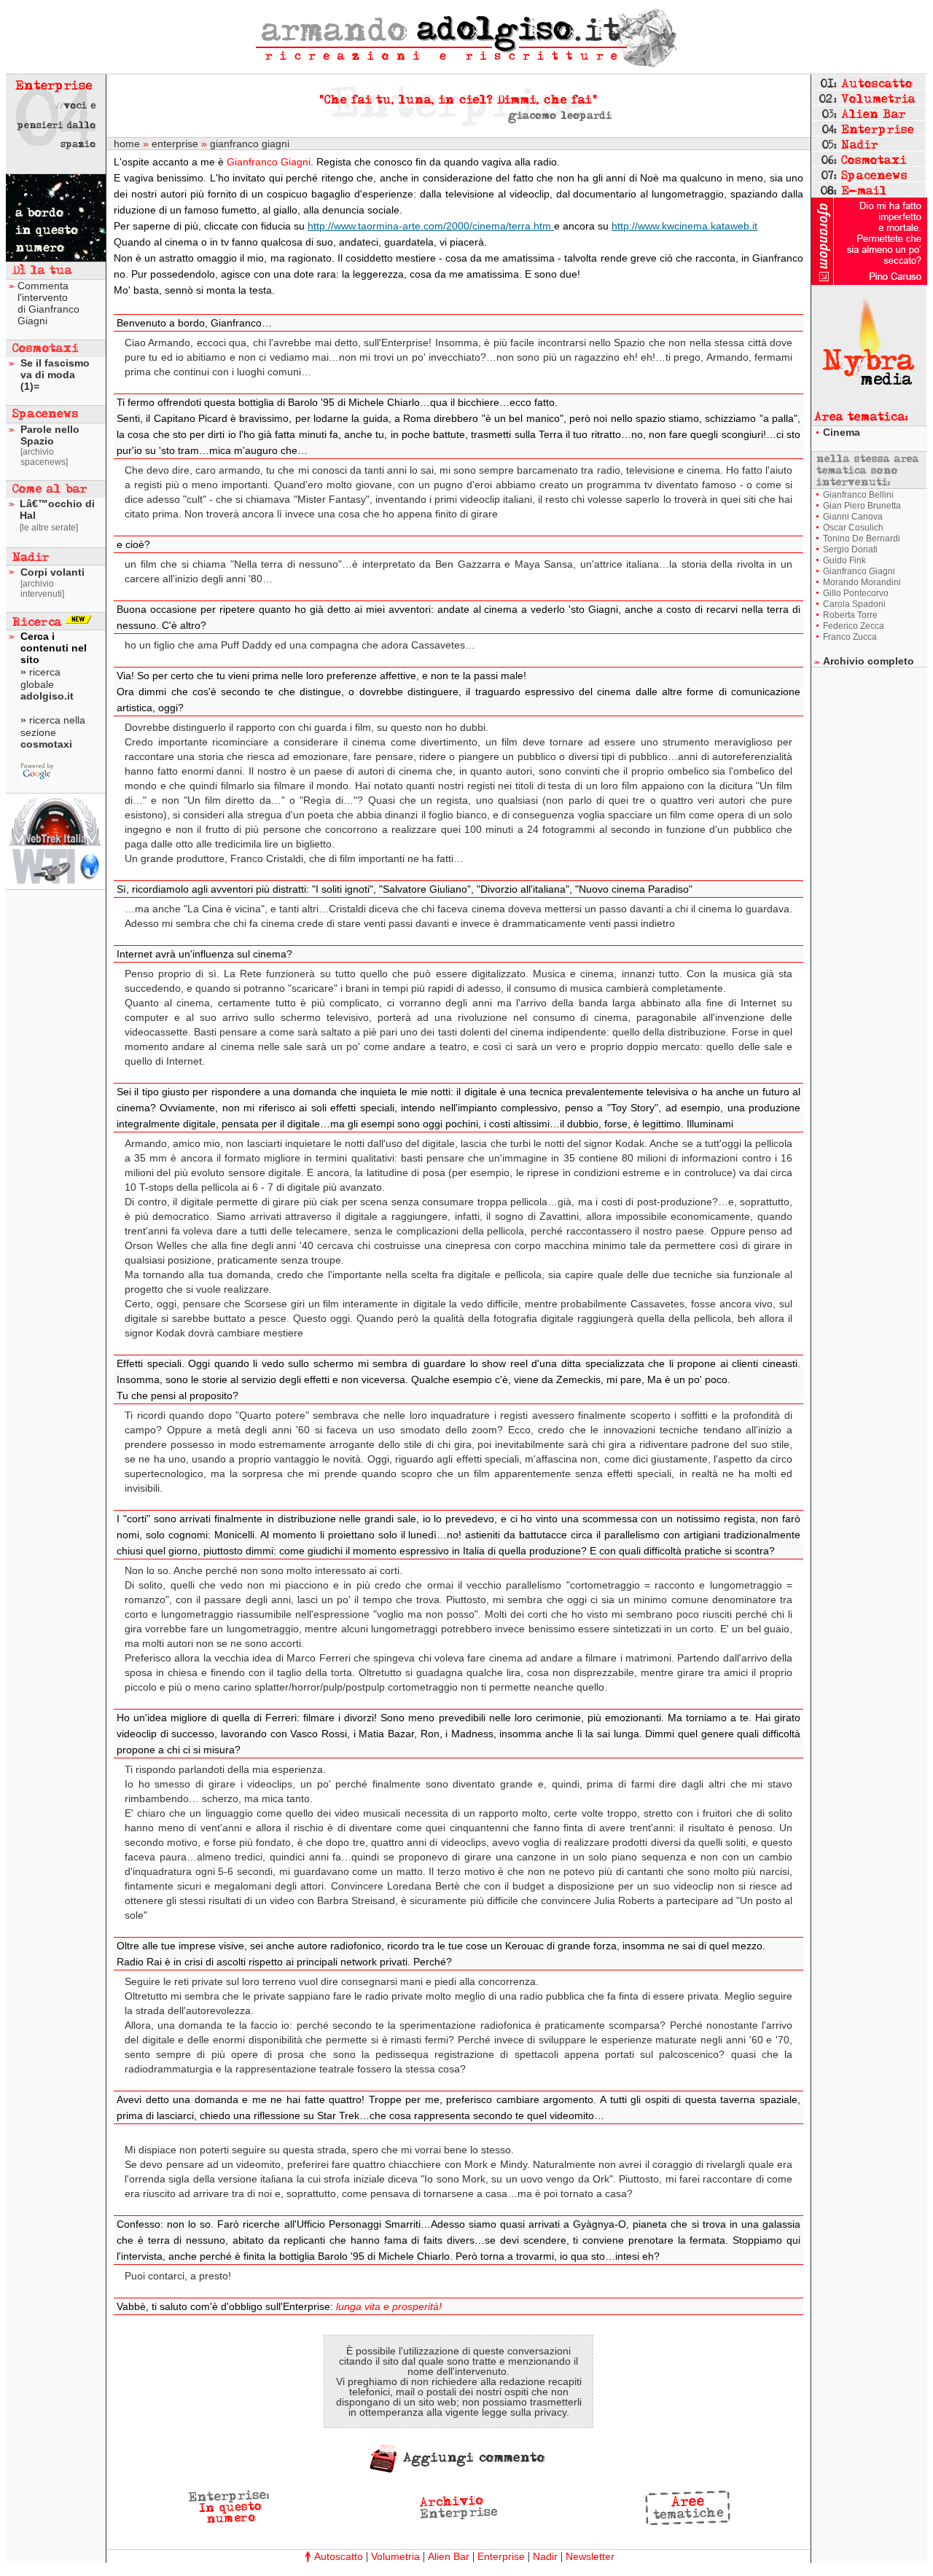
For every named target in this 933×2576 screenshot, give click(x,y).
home (127, 144)
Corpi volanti (52, 572)
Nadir (545, 2556)
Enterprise (501, 2556)
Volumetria (395, 2556)
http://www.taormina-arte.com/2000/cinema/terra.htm (431, 226)
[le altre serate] (49, 528)
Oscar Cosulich (853, 528)
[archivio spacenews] (44, 457)
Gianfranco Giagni (859, 571)
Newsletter (590, 2556)
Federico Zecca (854, 626)
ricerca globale (47, 684)
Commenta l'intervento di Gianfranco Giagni (48, 303)
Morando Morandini (862, 582)
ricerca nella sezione (53, 732)
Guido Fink (844, 560)
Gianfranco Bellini (858, 495)
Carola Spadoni (854, 604)
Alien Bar (449, 2556)
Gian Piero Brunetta (862, 506)
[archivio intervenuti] (42, 589)
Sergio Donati (850, 549)
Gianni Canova (853, 517)
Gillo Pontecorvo (856, 593)
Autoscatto (339, 2556)
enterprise (175, 144)
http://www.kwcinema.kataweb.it (684, 226)
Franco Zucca (850, 637)
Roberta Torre (850, 615)
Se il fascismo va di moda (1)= (55, 375)
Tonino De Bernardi (862, 539)
